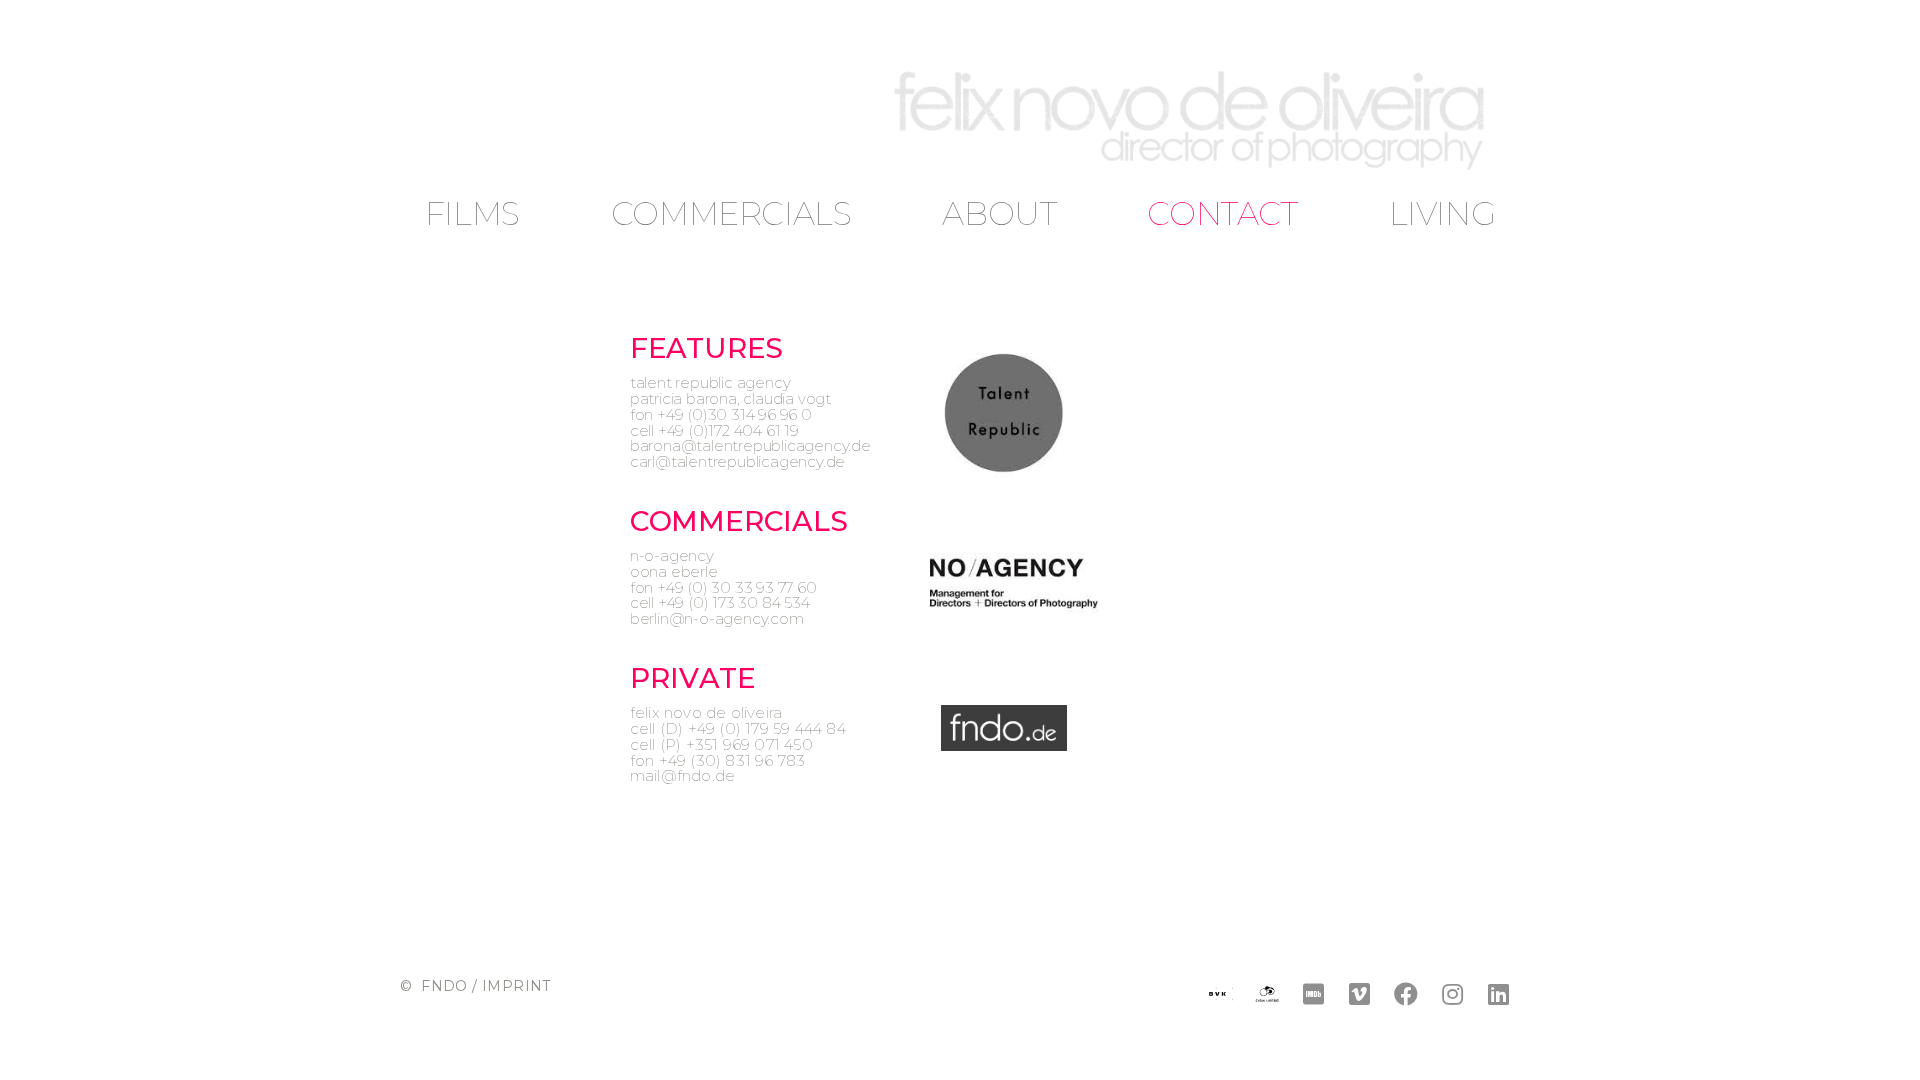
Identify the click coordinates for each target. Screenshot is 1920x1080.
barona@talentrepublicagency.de (750, 445)
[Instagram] (1452, 993)
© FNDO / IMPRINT (475, 986)
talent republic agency (710, 382)
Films (472, 213)
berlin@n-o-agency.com (717, 618)
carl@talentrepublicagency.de (737, 461)
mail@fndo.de (682, 775)
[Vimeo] (1359, 993)
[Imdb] (1313, 993)
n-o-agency (672, 555)
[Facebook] (1405, 993)
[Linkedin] (1498, 993)
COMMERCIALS (731, 213)
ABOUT (999, 213)
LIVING (1442, 213)
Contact (1222, 213)
